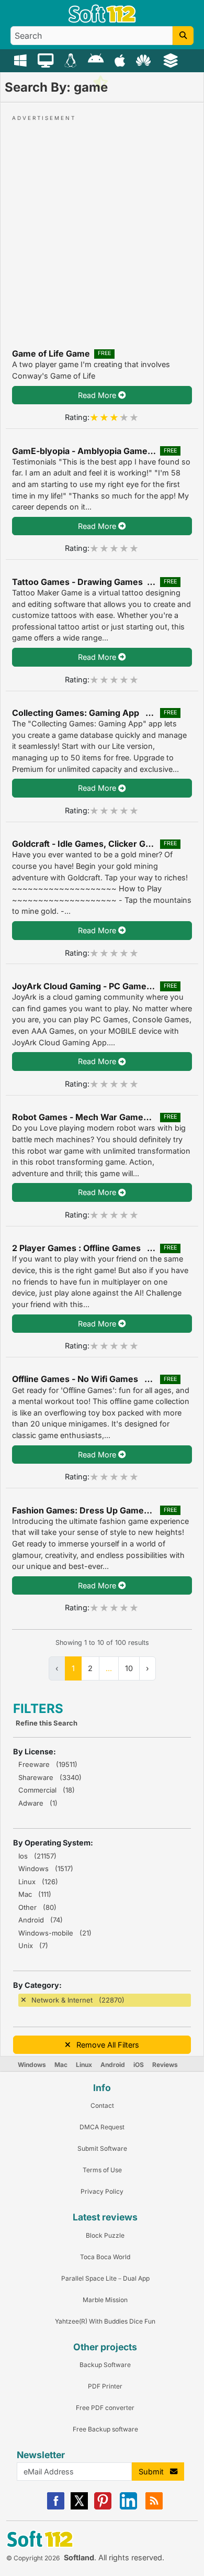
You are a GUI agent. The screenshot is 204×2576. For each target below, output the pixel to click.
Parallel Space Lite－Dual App (105, 2278)
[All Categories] (172, 60)
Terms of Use (102, 2170)
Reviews (165, 2065)
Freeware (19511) (48, 1764)
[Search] (183, 36)
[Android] (97, 60)
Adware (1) (38, 1803)
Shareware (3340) (50, 1777)
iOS (139, 2065)
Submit (154, 2472)
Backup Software (105, 2365)
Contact (102, 2105)
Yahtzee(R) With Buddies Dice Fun (105, 2321)
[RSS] (154, 2507)
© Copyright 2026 (33, 2558)
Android (113, 2065)
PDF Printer (105, 2386)
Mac (61, 2065)
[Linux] (72, 60)
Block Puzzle (105, 2235)
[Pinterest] (103, 2507)
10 (129, 1668)
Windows (32, 2065)
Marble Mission (105, 2300)
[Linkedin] (128, 2507)
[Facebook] (56, 2507)
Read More (98, 395)
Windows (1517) (46, 1869)
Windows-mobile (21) (55, 1933)
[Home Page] (102, 20)
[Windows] (22, 60)
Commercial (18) (47, 1790)
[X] (79, 2507)
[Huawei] (145, 60)
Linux (84, 2065)
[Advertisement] (102, 225)
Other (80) (37, 1907)
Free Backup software (105, 2429)
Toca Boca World (105, 2257)
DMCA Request (102, 2127)
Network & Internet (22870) (78, 2000)
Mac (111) (35, 1894)
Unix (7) (33, 1945)
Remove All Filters (105, 2045)
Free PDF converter (105, 2408)
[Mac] (47, 60)
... (109, 1668)
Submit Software (102, 2148)
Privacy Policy (102, 2191)
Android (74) (41, 1920)
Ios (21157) (37, 1856)
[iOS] (121, 60)
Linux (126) (38, 1882)
